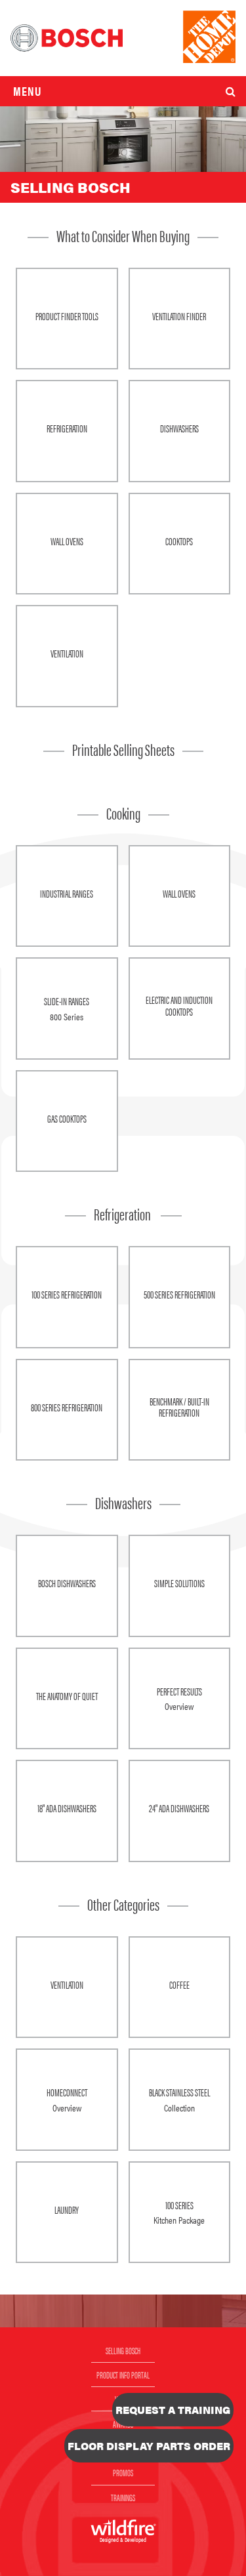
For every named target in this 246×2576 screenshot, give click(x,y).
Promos (123, 2472)
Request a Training (173, 2410)
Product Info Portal (123, 2375)
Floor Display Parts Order (149, 2446)
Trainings (123, 2497)
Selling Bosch (123, 2350)
